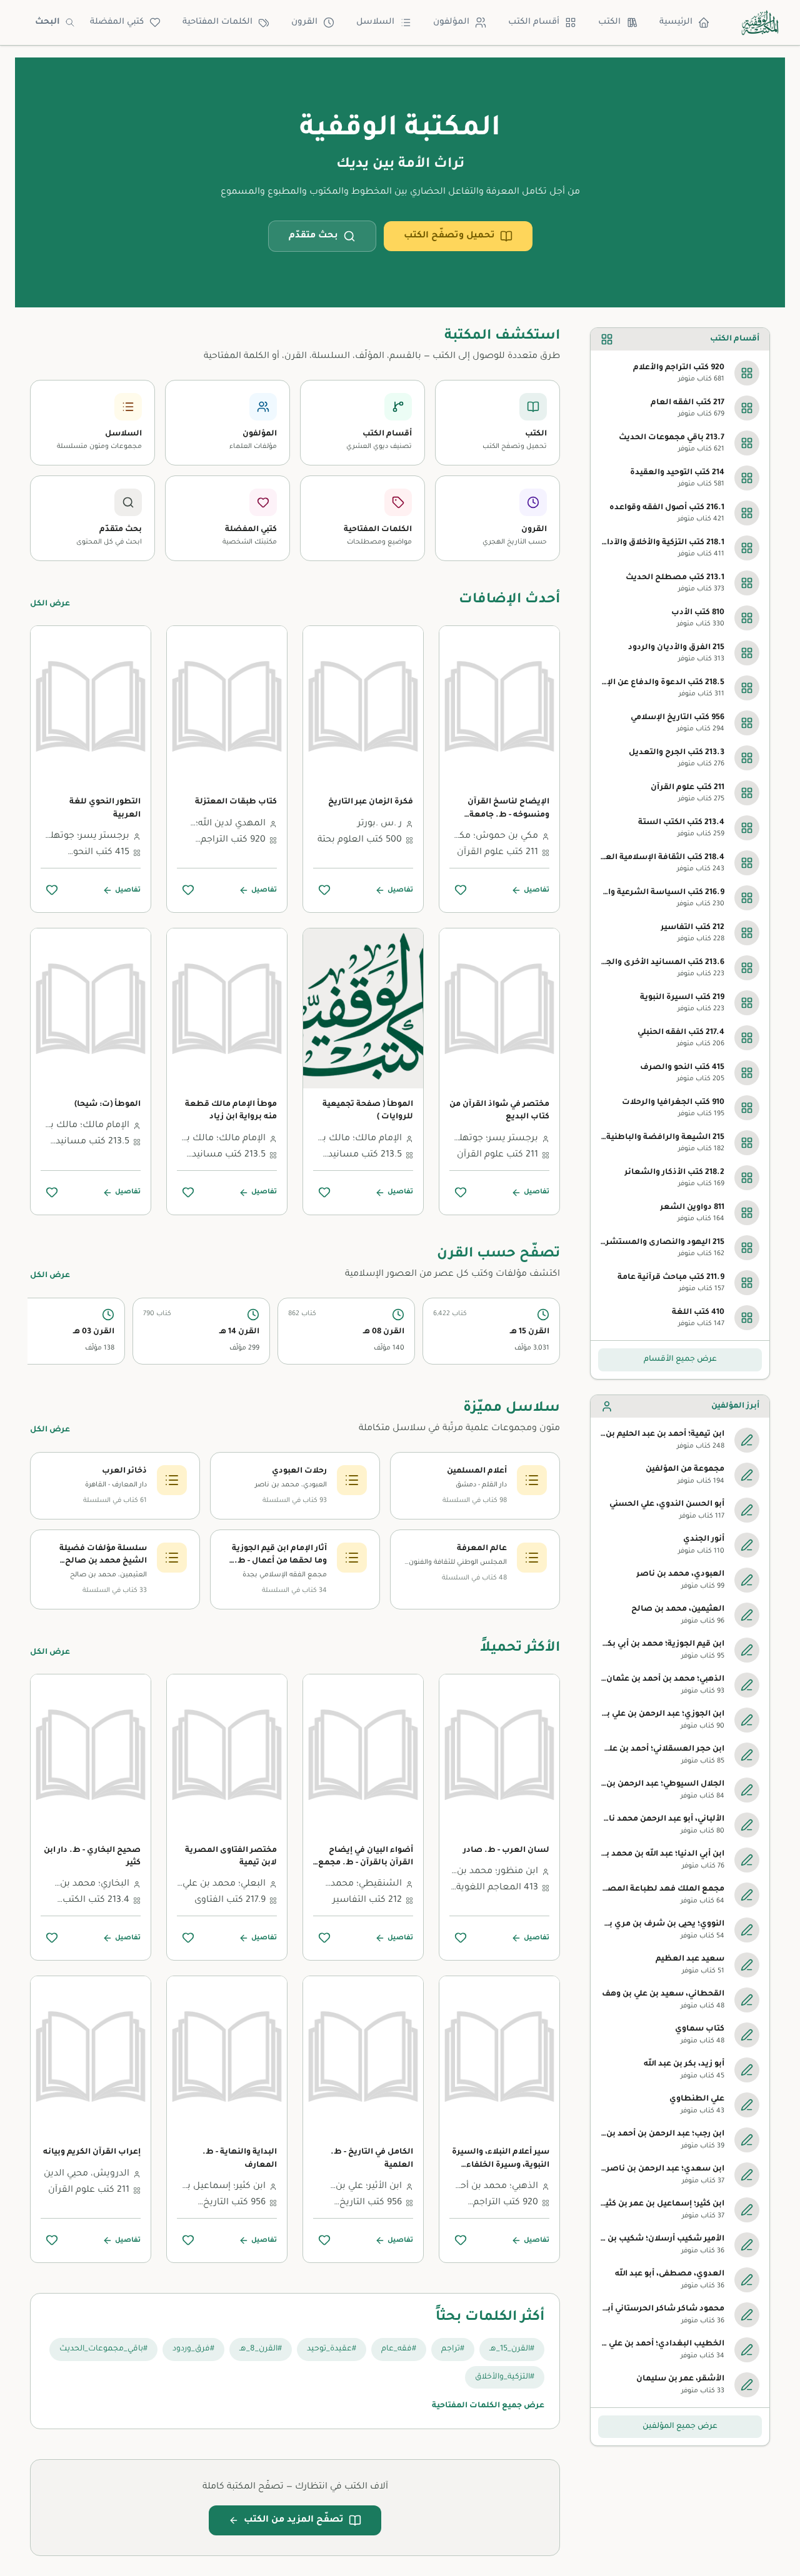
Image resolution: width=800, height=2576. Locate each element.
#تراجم (453, 2349)
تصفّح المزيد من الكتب (294, 2520)
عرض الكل (50, 604)
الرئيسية (676, 22)
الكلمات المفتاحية (217, 22)
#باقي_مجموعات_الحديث (103, 2349)
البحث (47, 22)
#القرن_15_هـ (512, 2349)
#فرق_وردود (193, 2349)
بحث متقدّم (313, 236)
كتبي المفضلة (117, 22)
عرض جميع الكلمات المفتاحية (488, 2406)
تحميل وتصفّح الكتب (449, 236)
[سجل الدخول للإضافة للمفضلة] (461, 890)
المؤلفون (451, 22)
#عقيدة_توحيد (332, 2349)
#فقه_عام (399, 2349)
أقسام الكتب (534, 22)
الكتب (609, 22)
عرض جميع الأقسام (680, 1360)
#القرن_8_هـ (261, 2349)
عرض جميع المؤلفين (680, 2427)
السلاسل (375, 22)
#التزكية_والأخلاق (505, 2377)
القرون (304, 22)
